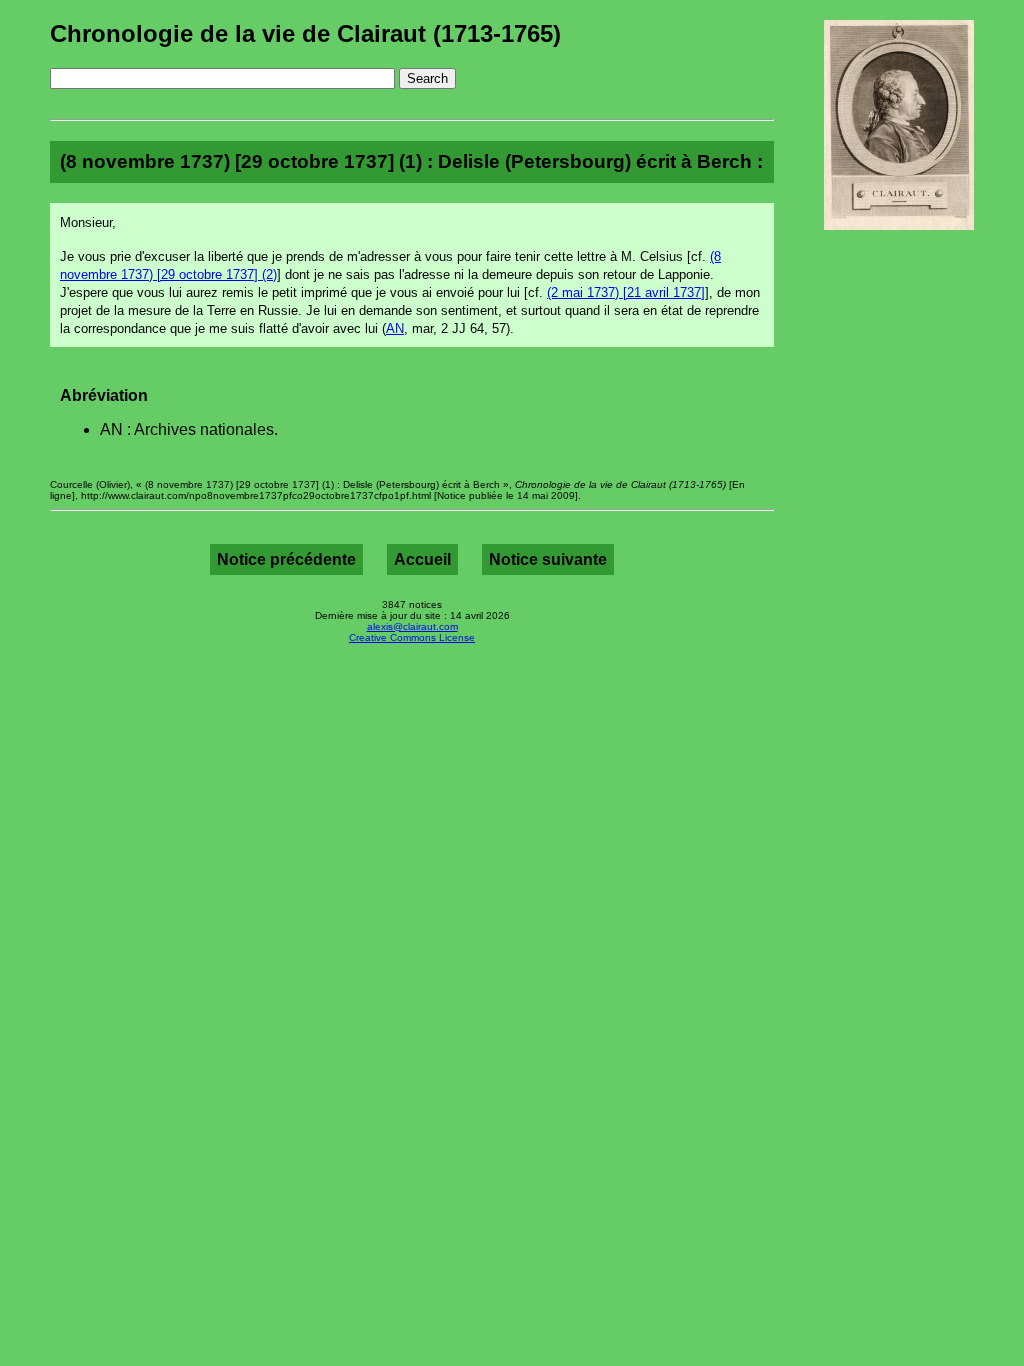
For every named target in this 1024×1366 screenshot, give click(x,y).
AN (395, 328)
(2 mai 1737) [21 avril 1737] (626, 292)
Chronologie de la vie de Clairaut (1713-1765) (305, 33)
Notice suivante (548, 559)
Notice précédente (286, 559)
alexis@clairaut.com (412, 626)
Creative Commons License (412, 637)
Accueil (422, 559)
